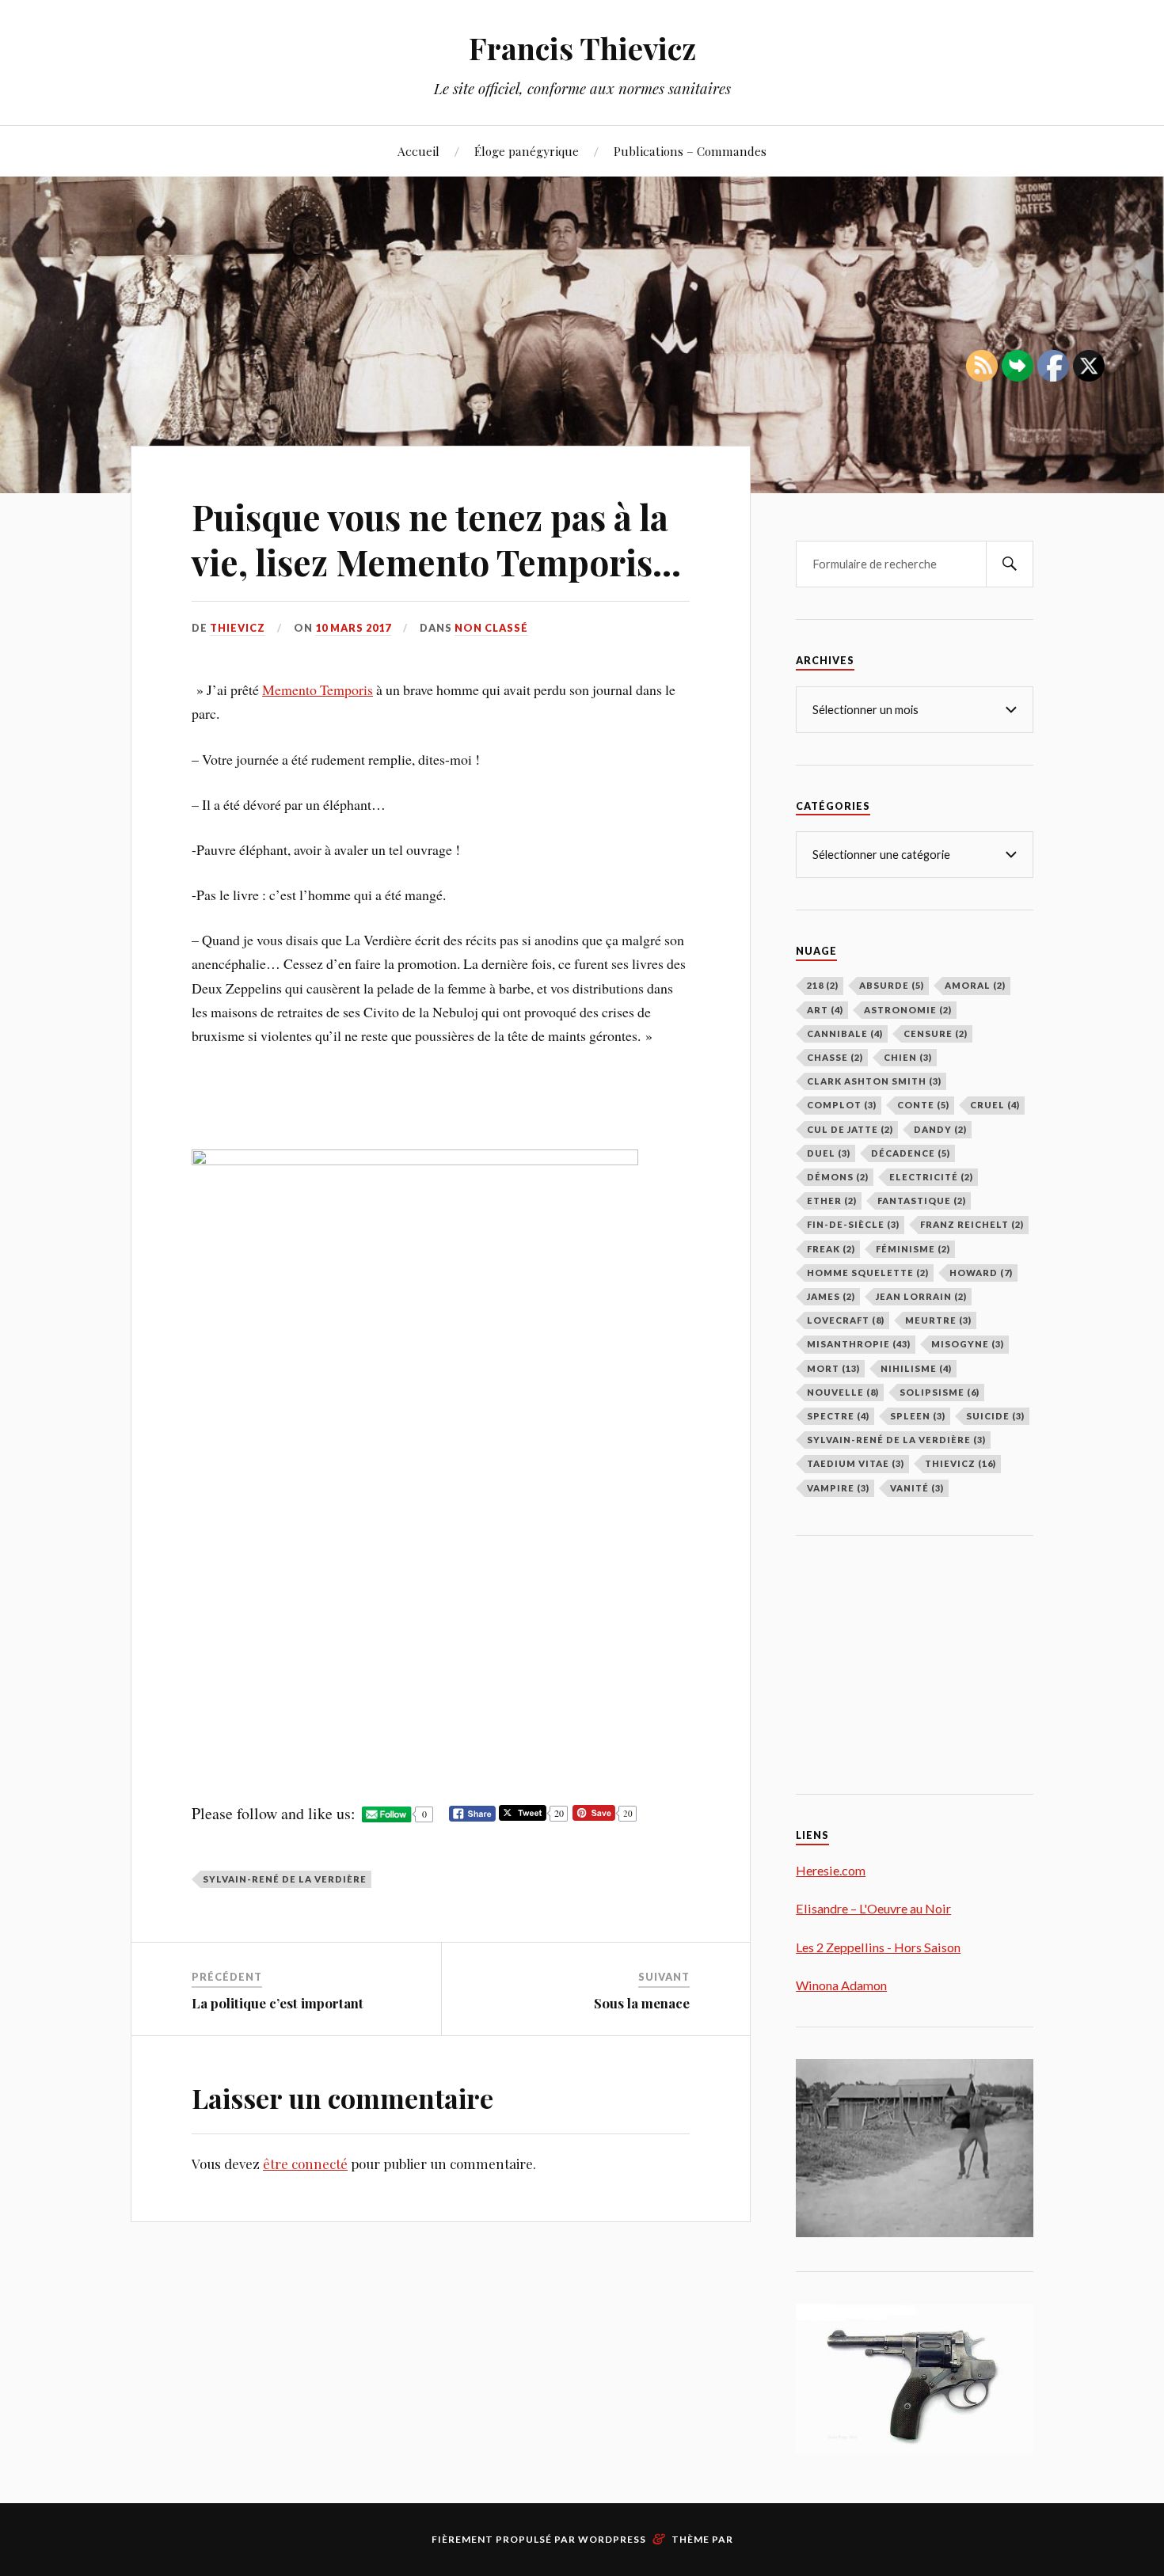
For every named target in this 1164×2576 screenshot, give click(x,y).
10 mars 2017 (353, 628)
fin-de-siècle (853, 1224)
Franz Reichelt (972, 1224)
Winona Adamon (841, 1985)
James (831, 1296)
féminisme (913, 1249)
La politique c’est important (278, 2003)
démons (838, 1177)
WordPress (612, 2539)
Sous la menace (642, 2003)
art (825, 1010)
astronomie (908, 1010)
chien (908, 1057)
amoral (975, 985)
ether (832, 1201)
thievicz (238, 628)
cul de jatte (850, 1129)
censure (936, 1033)
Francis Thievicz (582, 48)
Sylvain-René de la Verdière (285, 1879)
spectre (838, 1416)
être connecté (305, 2164)
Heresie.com (831, 1870)
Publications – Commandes (690, 151)
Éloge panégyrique (527, 151)
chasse (835, 1057)
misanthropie (859, 1344)
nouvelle (843, 1392)
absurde (892, 985)
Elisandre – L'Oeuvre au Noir (873, 1908)
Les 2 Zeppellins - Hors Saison (878, 1947)
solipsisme (940, 1392)
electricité (931, 1177)
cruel (995, 1105)
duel (829, 1153)
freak (831, 1249)
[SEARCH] (1010, 564)
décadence (911, 1153)
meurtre (938, 1320)
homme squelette (868, 1273)
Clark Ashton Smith (874, 1081)
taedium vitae (856, 1463)
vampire (838, 1488)
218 (823, 985)
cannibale (845, 1033)
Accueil (418, 151)
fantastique (922, 1201)
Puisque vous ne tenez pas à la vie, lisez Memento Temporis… (436, 539)
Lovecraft (846, 1320)
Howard (981, 1273)
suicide (995, 1416)
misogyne (968, 1344)
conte (923, 1105)
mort (833, 1368)
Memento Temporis (318, 690)
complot (842, 1105)
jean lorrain (921, 1296)
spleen (918, 1416)
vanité (917, 1488)
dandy (940, 1129)
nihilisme (916, 1368)
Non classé (491, 628)
